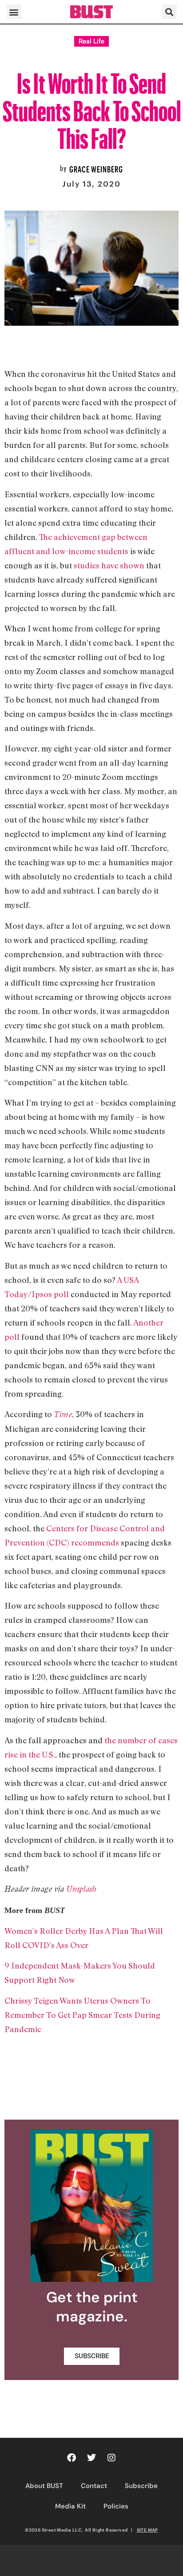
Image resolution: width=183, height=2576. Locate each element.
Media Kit (70, 2506)
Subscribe (141, 2486)
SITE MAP (147, 2530)
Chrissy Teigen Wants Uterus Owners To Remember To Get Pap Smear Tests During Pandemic (82, 2015)
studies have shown (109, 565)
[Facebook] (72, 2458)
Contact (94, 2486)
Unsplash (81, 1889)
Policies (116, 2506)
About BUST (44, 2486)
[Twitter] (91, 2458)
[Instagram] (111, 2458)
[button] (14, 12)
